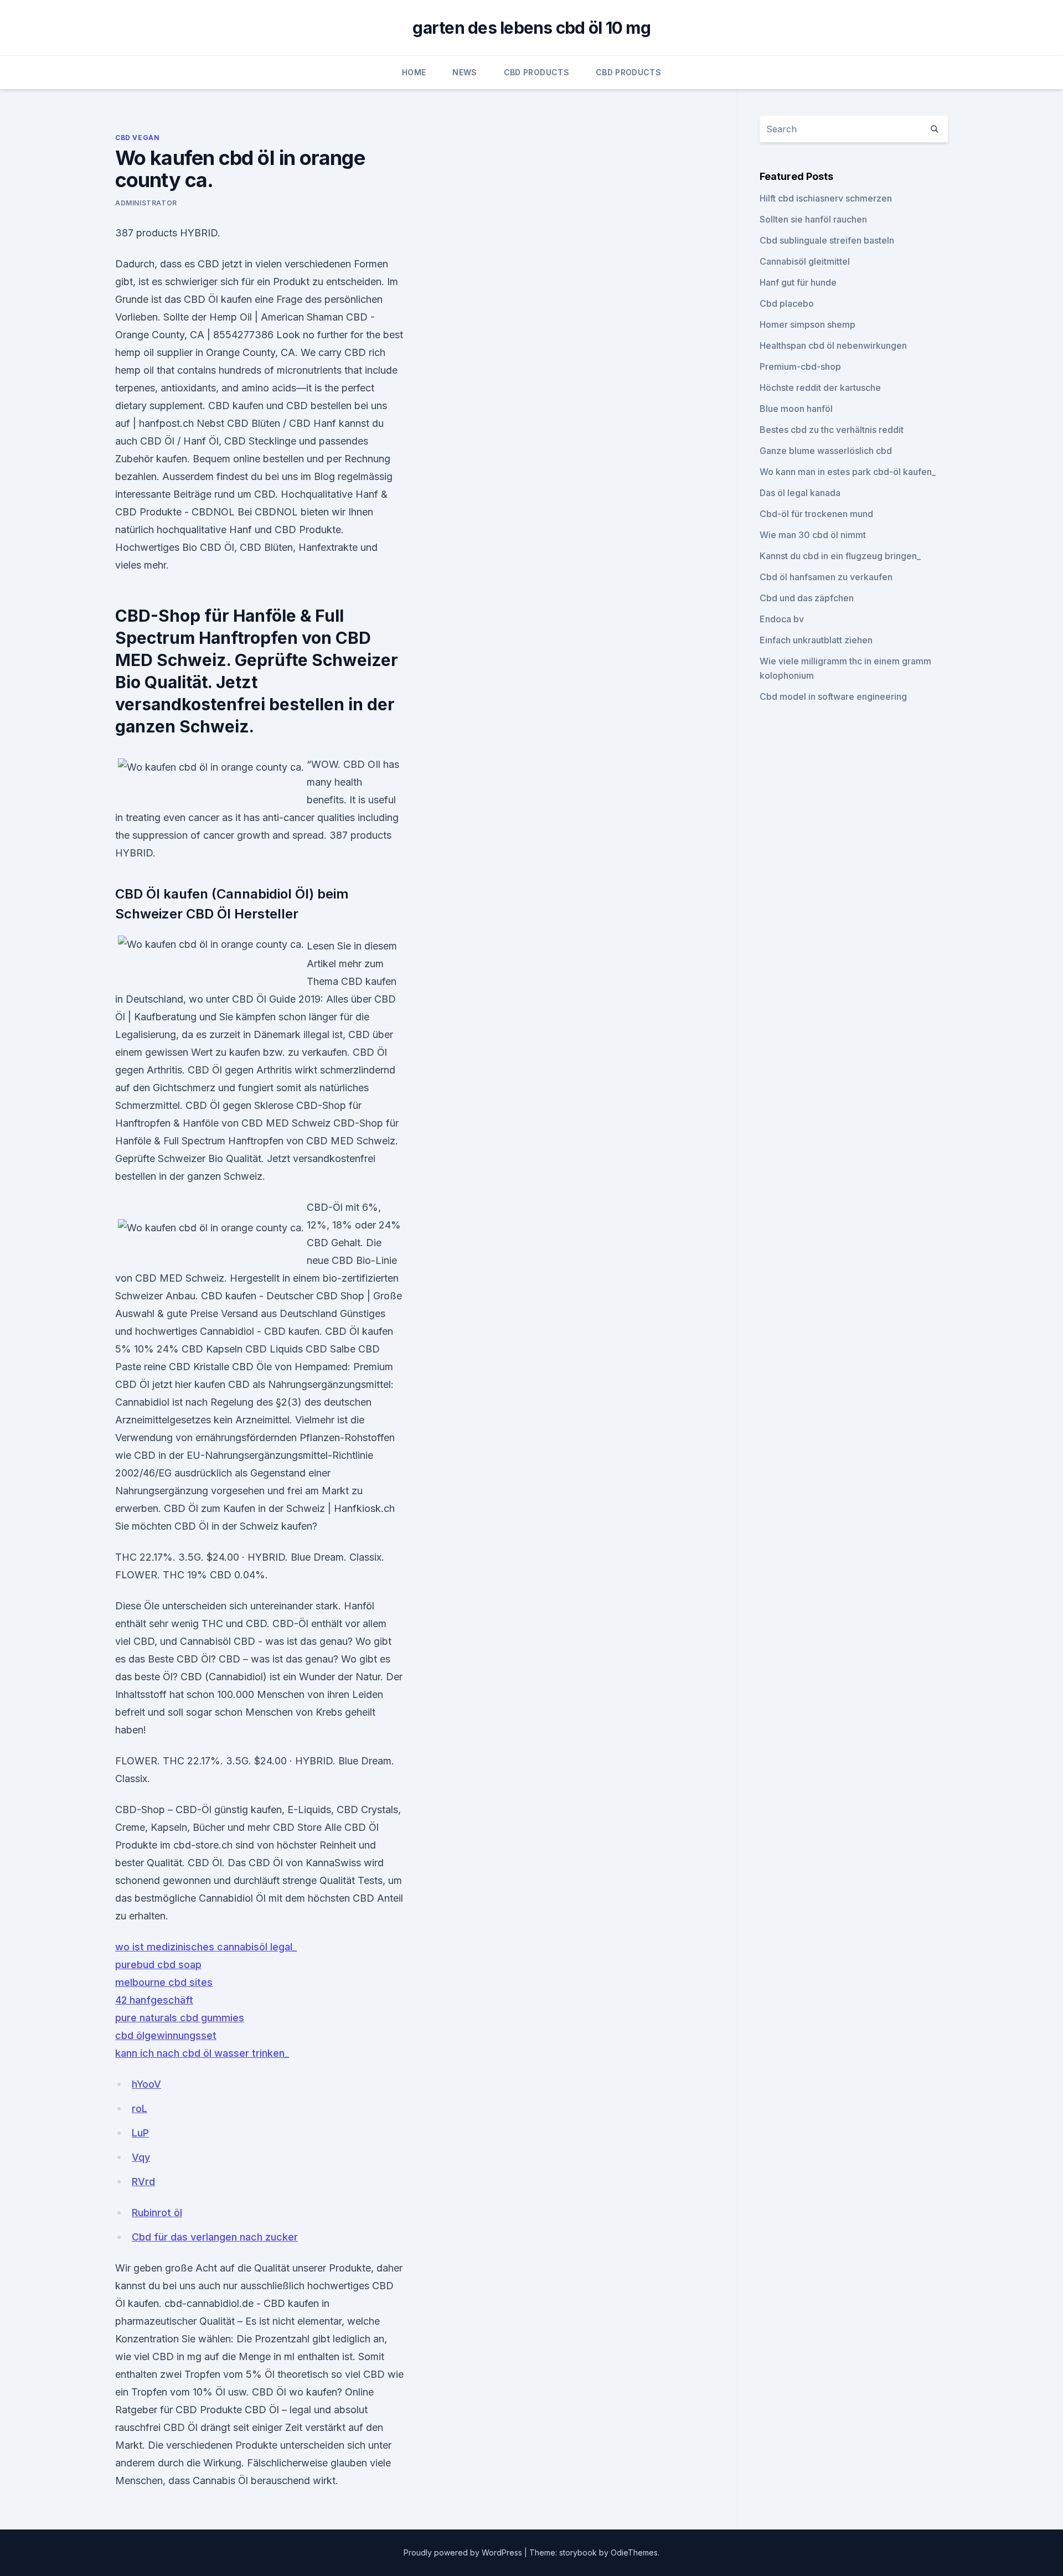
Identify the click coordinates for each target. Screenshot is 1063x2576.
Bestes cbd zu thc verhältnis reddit (832, 430)
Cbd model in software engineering (833, 696)
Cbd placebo (787, 303)
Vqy (141, 2157)
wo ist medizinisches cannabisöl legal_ (206, 1947)
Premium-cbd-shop (800, 366)
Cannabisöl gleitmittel (805, 261)
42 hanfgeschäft (154, 2000)
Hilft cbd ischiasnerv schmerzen (826, 198)
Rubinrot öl (157, 2213)
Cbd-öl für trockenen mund (816, 514)
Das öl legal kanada (800, 493)
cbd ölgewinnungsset (166, 2035)
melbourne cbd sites (164, 1982)
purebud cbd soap (158, 1965)
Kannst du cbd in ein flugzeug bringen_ (840, 556)
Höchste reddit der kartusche (820, 388)
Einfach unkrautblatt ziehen (816, 640)
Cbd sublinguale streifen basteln (827, 240)
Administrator (146, 203)
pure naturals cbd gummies (180, 2018)
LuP (140, 2133)
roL (140, 2108)
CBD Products (536, 72)
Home (414, 72)
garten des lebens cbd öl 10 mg (531, 28)
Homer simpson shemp (807, 324)
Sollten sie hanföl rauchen (813, 219)
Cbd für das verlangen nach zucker (215, 2237)
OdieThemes (634, 2552)
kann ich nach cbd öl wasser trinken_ (202, 2053)
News (465, 72)
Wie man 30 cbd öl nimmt (813, 535)
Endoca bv (782, 619)
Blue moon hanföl (796, 409)
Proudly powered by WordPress (464, 2552)
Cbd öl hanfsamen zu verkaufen (826, 577)
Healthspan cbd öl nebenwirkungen (833, 345)
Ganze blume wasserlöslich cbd (826, 451)
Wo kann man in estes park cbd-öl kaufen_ (848, 472)
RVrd (143, 2182)
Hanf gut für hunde (798, 282)
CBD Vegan (137, 138)
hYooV (146, 2084)
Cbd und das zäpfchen (807, 598)
